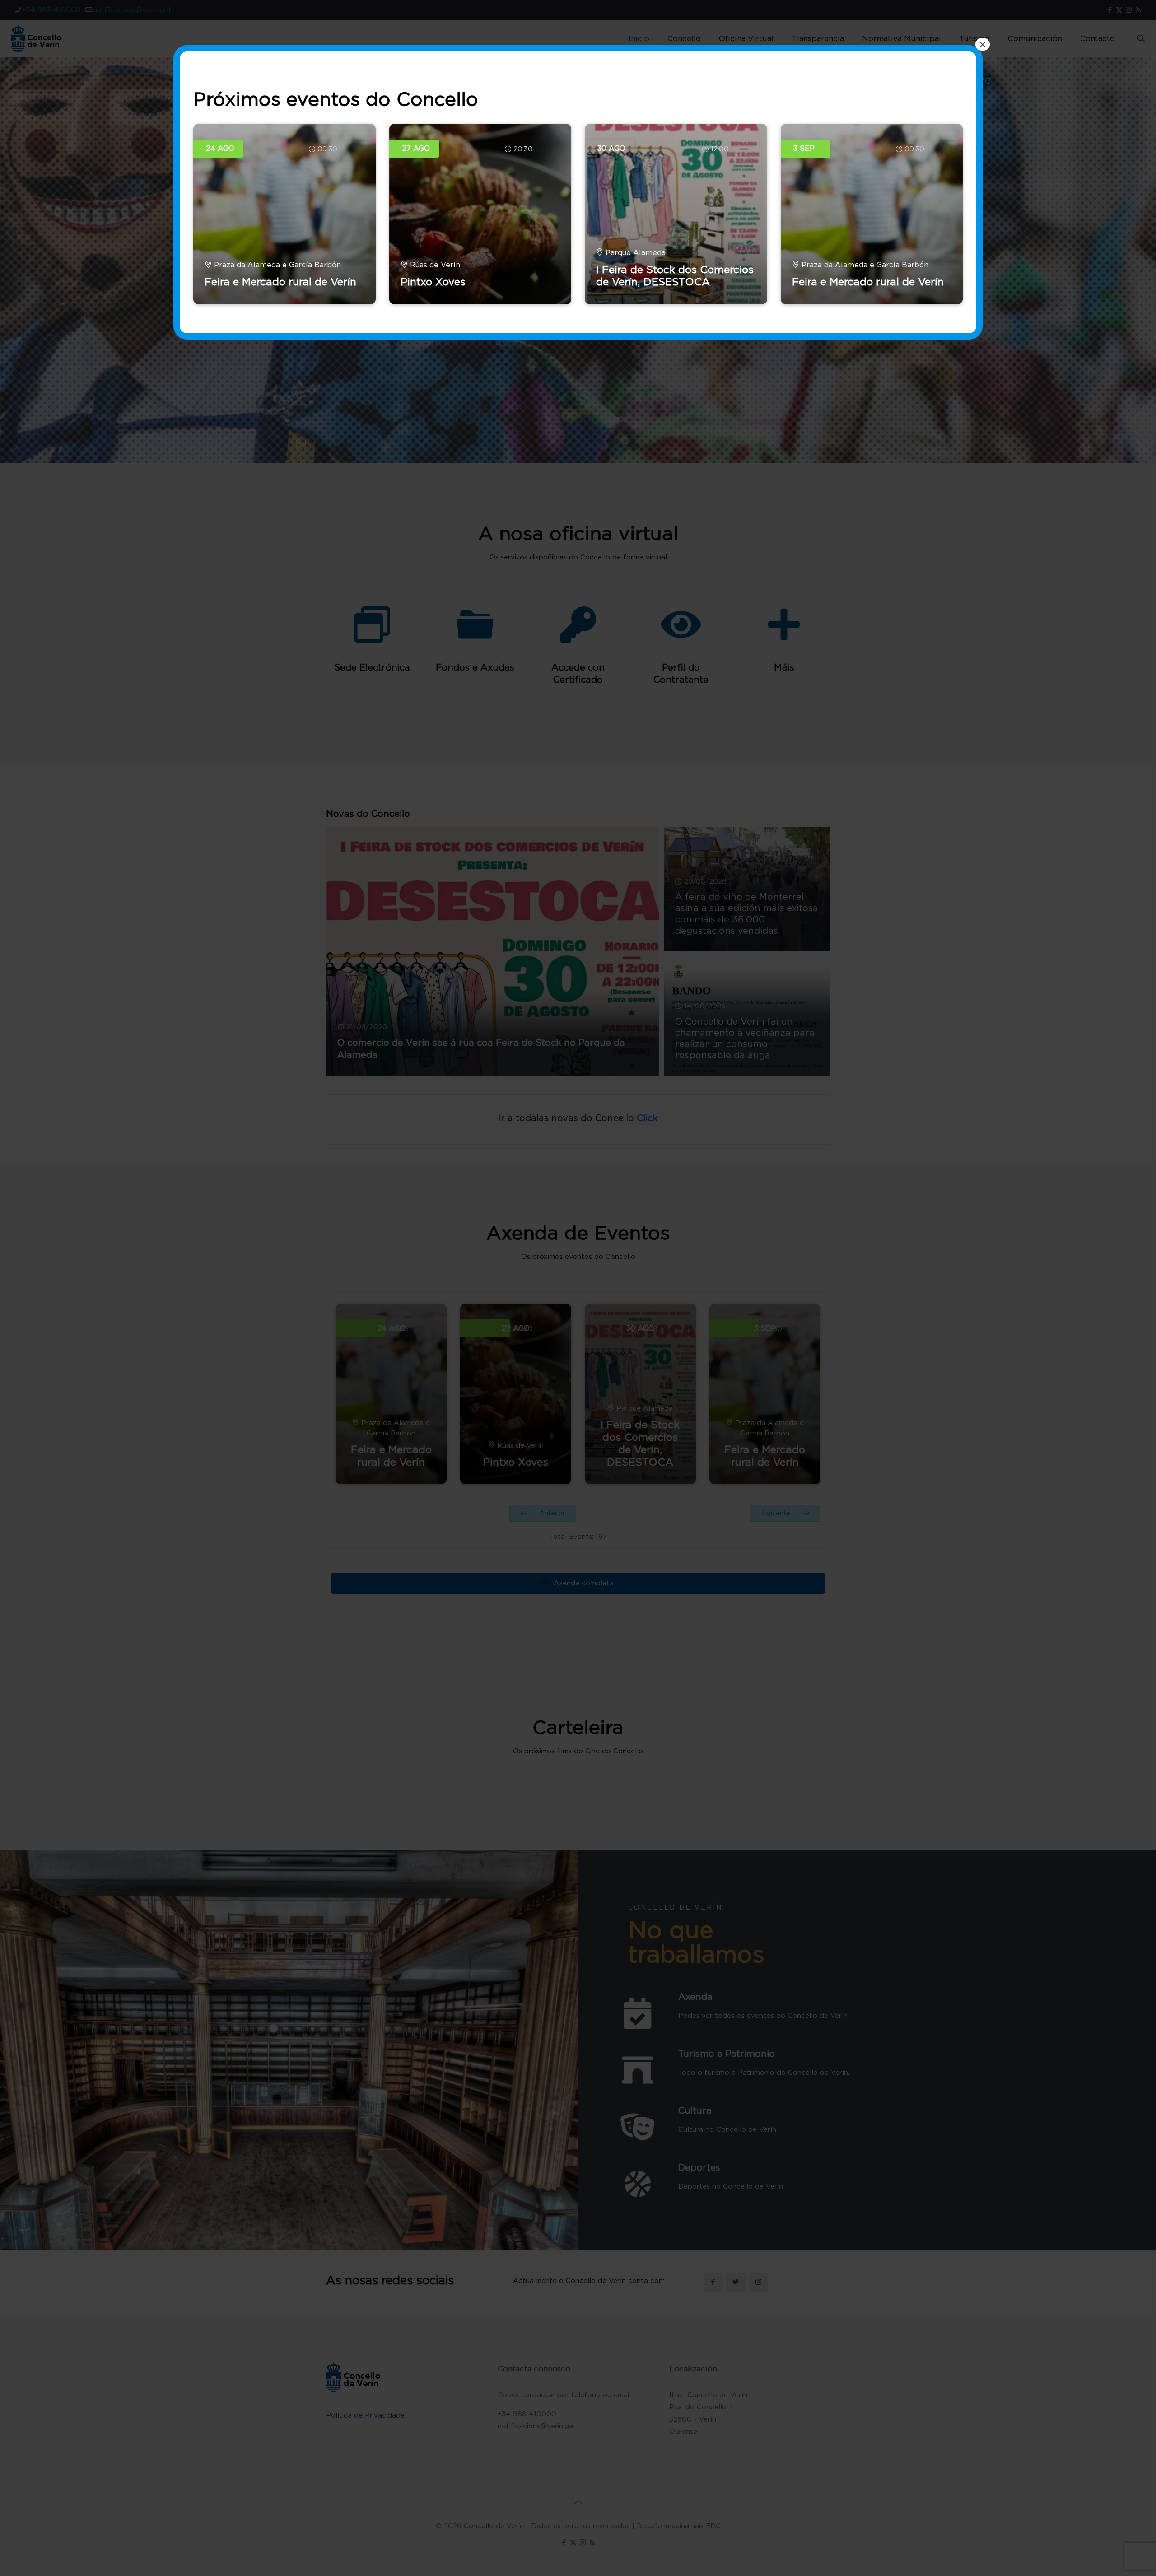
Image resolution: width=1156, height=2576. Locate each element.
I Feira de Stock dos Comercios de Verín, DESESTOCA (675, 276)
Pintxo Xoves (433, 282)
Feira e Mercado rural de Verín (280, 282)
